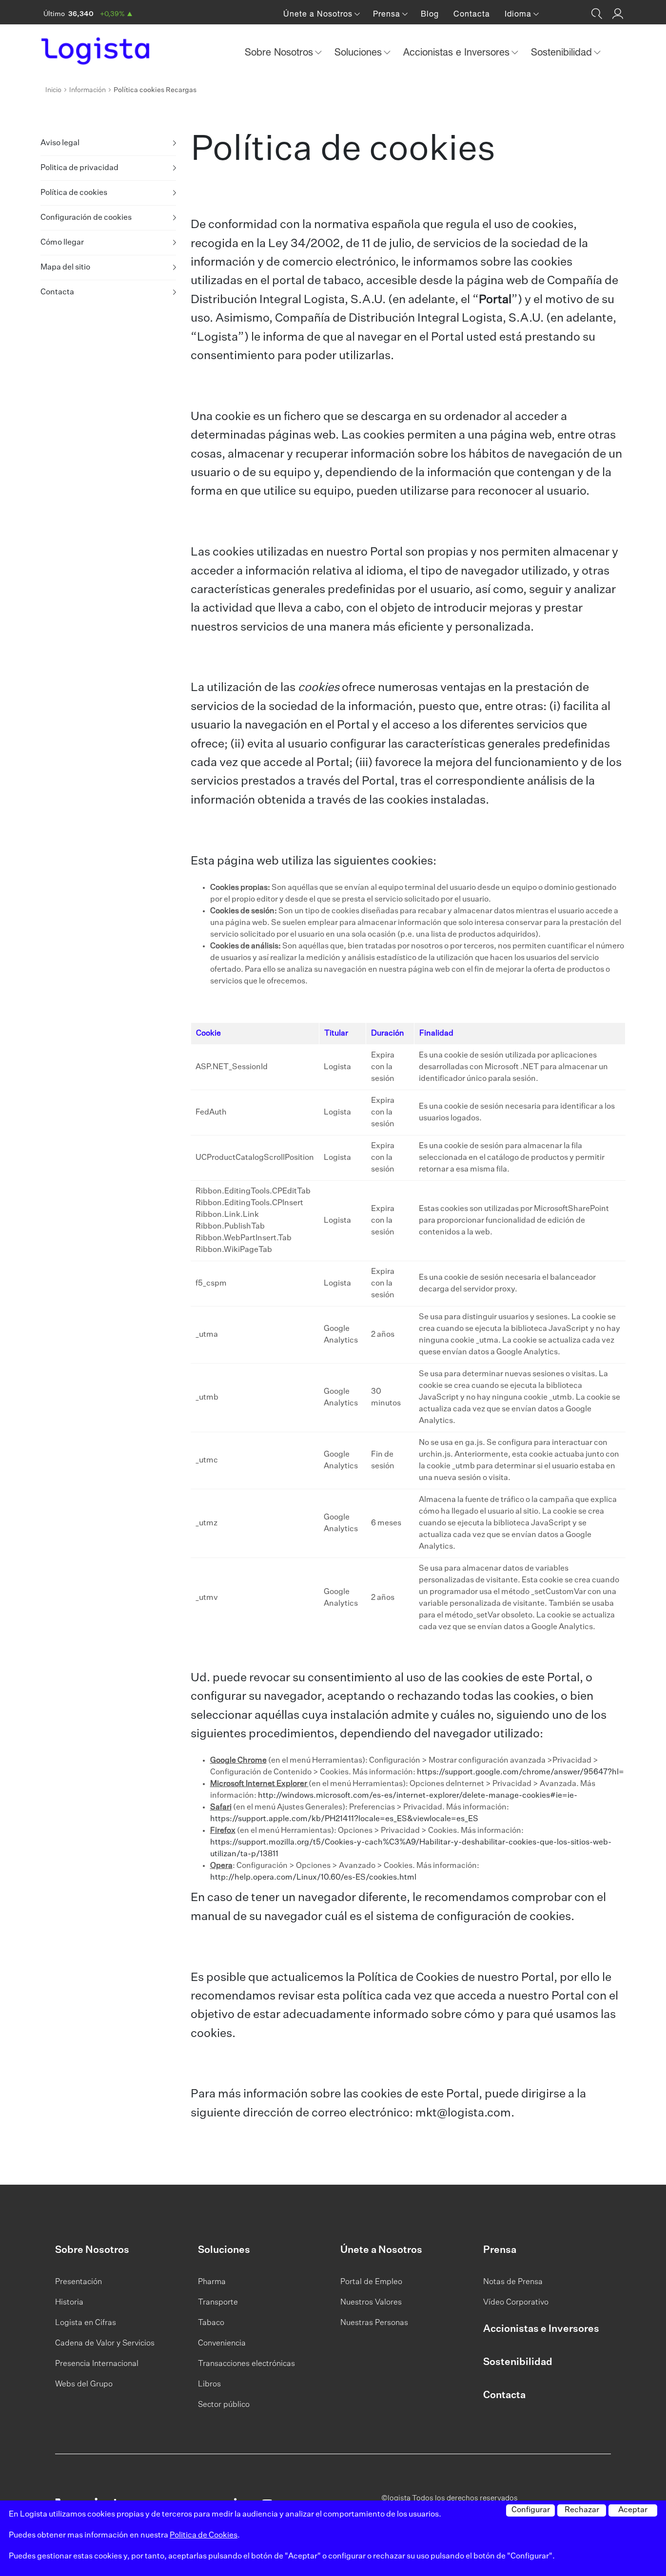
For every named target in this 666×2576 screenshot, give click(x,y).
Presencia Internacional (97, 2364)
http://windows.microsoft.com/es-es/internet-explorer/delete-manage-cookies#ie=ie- (418, 1796)
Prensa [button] (388, 14)
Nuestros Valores (371, 2303)
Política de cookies (74, 193)
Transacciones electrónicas (246, 2364)
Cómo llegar (62, 243)
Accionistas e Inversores (541, 2329)
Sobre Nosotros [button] (280, 52)
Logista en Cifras (86, 2323)
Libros (209, 2384)
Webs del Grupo (84, 2384)
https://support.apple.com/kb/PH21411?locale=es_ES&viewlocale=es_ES (344, 1819)
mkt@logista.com (463, 2113)
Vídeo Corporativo (516, 2303)
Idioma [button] (519, 14)
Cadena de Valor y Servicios (105, 2344)
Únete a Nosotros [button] (319, 14)
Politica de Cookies (204, 2536)
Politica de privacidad (79, 168)
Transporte (218, 2303)
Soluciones (224, 2250)
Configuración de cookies (86, 218)
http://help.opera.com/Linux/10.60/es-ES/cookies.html (313, 1878)
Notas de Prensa (513, 2282)
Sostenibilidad (518, 2362)
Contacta (472, 14)
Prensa (500, 2250)
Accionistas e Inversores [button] (458, 52)
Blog (430, 14)
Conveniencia (222, 2344)
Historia (69, 2303)
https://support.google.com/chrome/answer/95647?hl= (520, 1772)
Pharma (212, 2282)
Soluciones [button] (360, 52)
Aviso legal (60, 143)
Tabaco (211, 2323)
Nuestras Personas (374, 2323)
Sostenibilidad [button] (563, 52)
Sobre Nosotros (92, 2250)
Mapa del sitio (65, 268)
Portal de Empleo (371, 2282)
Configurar (531, 2510)
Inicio (53, 90)
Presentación (78, 2282)
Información (88, 90)
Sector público (224, 2405)
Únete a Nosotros (381, 2250)
